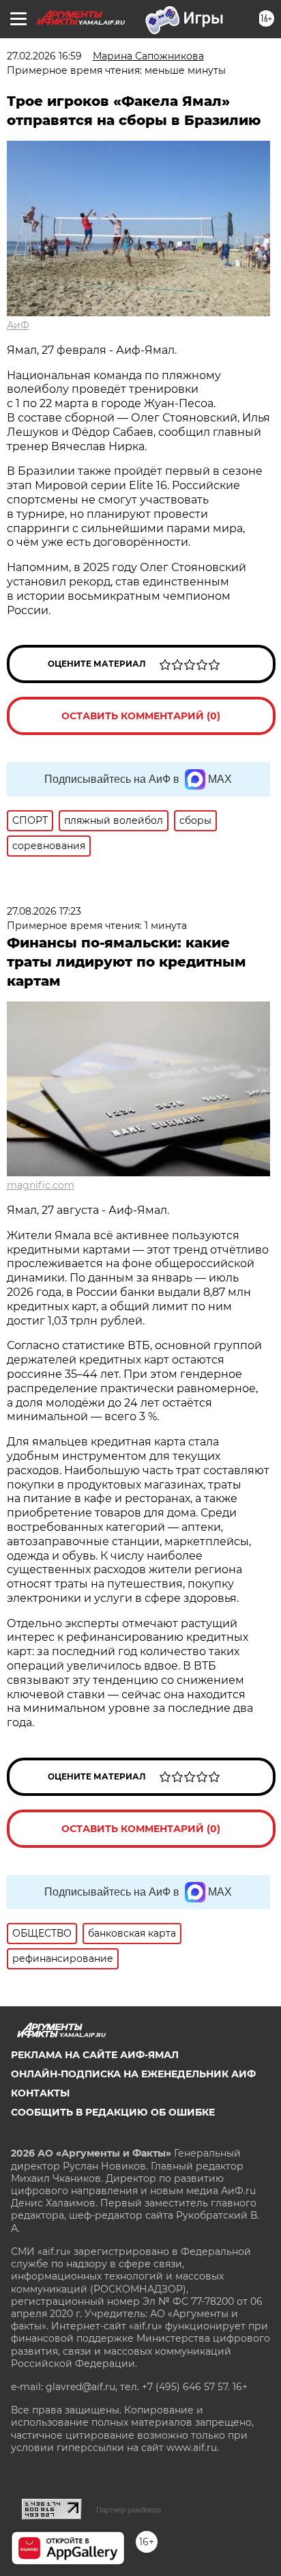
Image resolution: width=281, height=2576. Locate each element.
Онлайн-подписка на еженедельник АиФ (133, 2074)
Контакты (40, 2093)
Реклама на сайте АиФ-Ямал (95, 2055)
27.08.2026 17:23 (44, 911)
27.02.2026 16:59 (44, 56)
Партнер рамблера (129, 2510)
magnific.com (41, 1185)
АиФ (18, 325)
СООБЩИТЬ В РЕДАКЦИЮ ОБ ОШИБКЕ (113, 2112)
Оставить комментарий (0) (141, 716)
